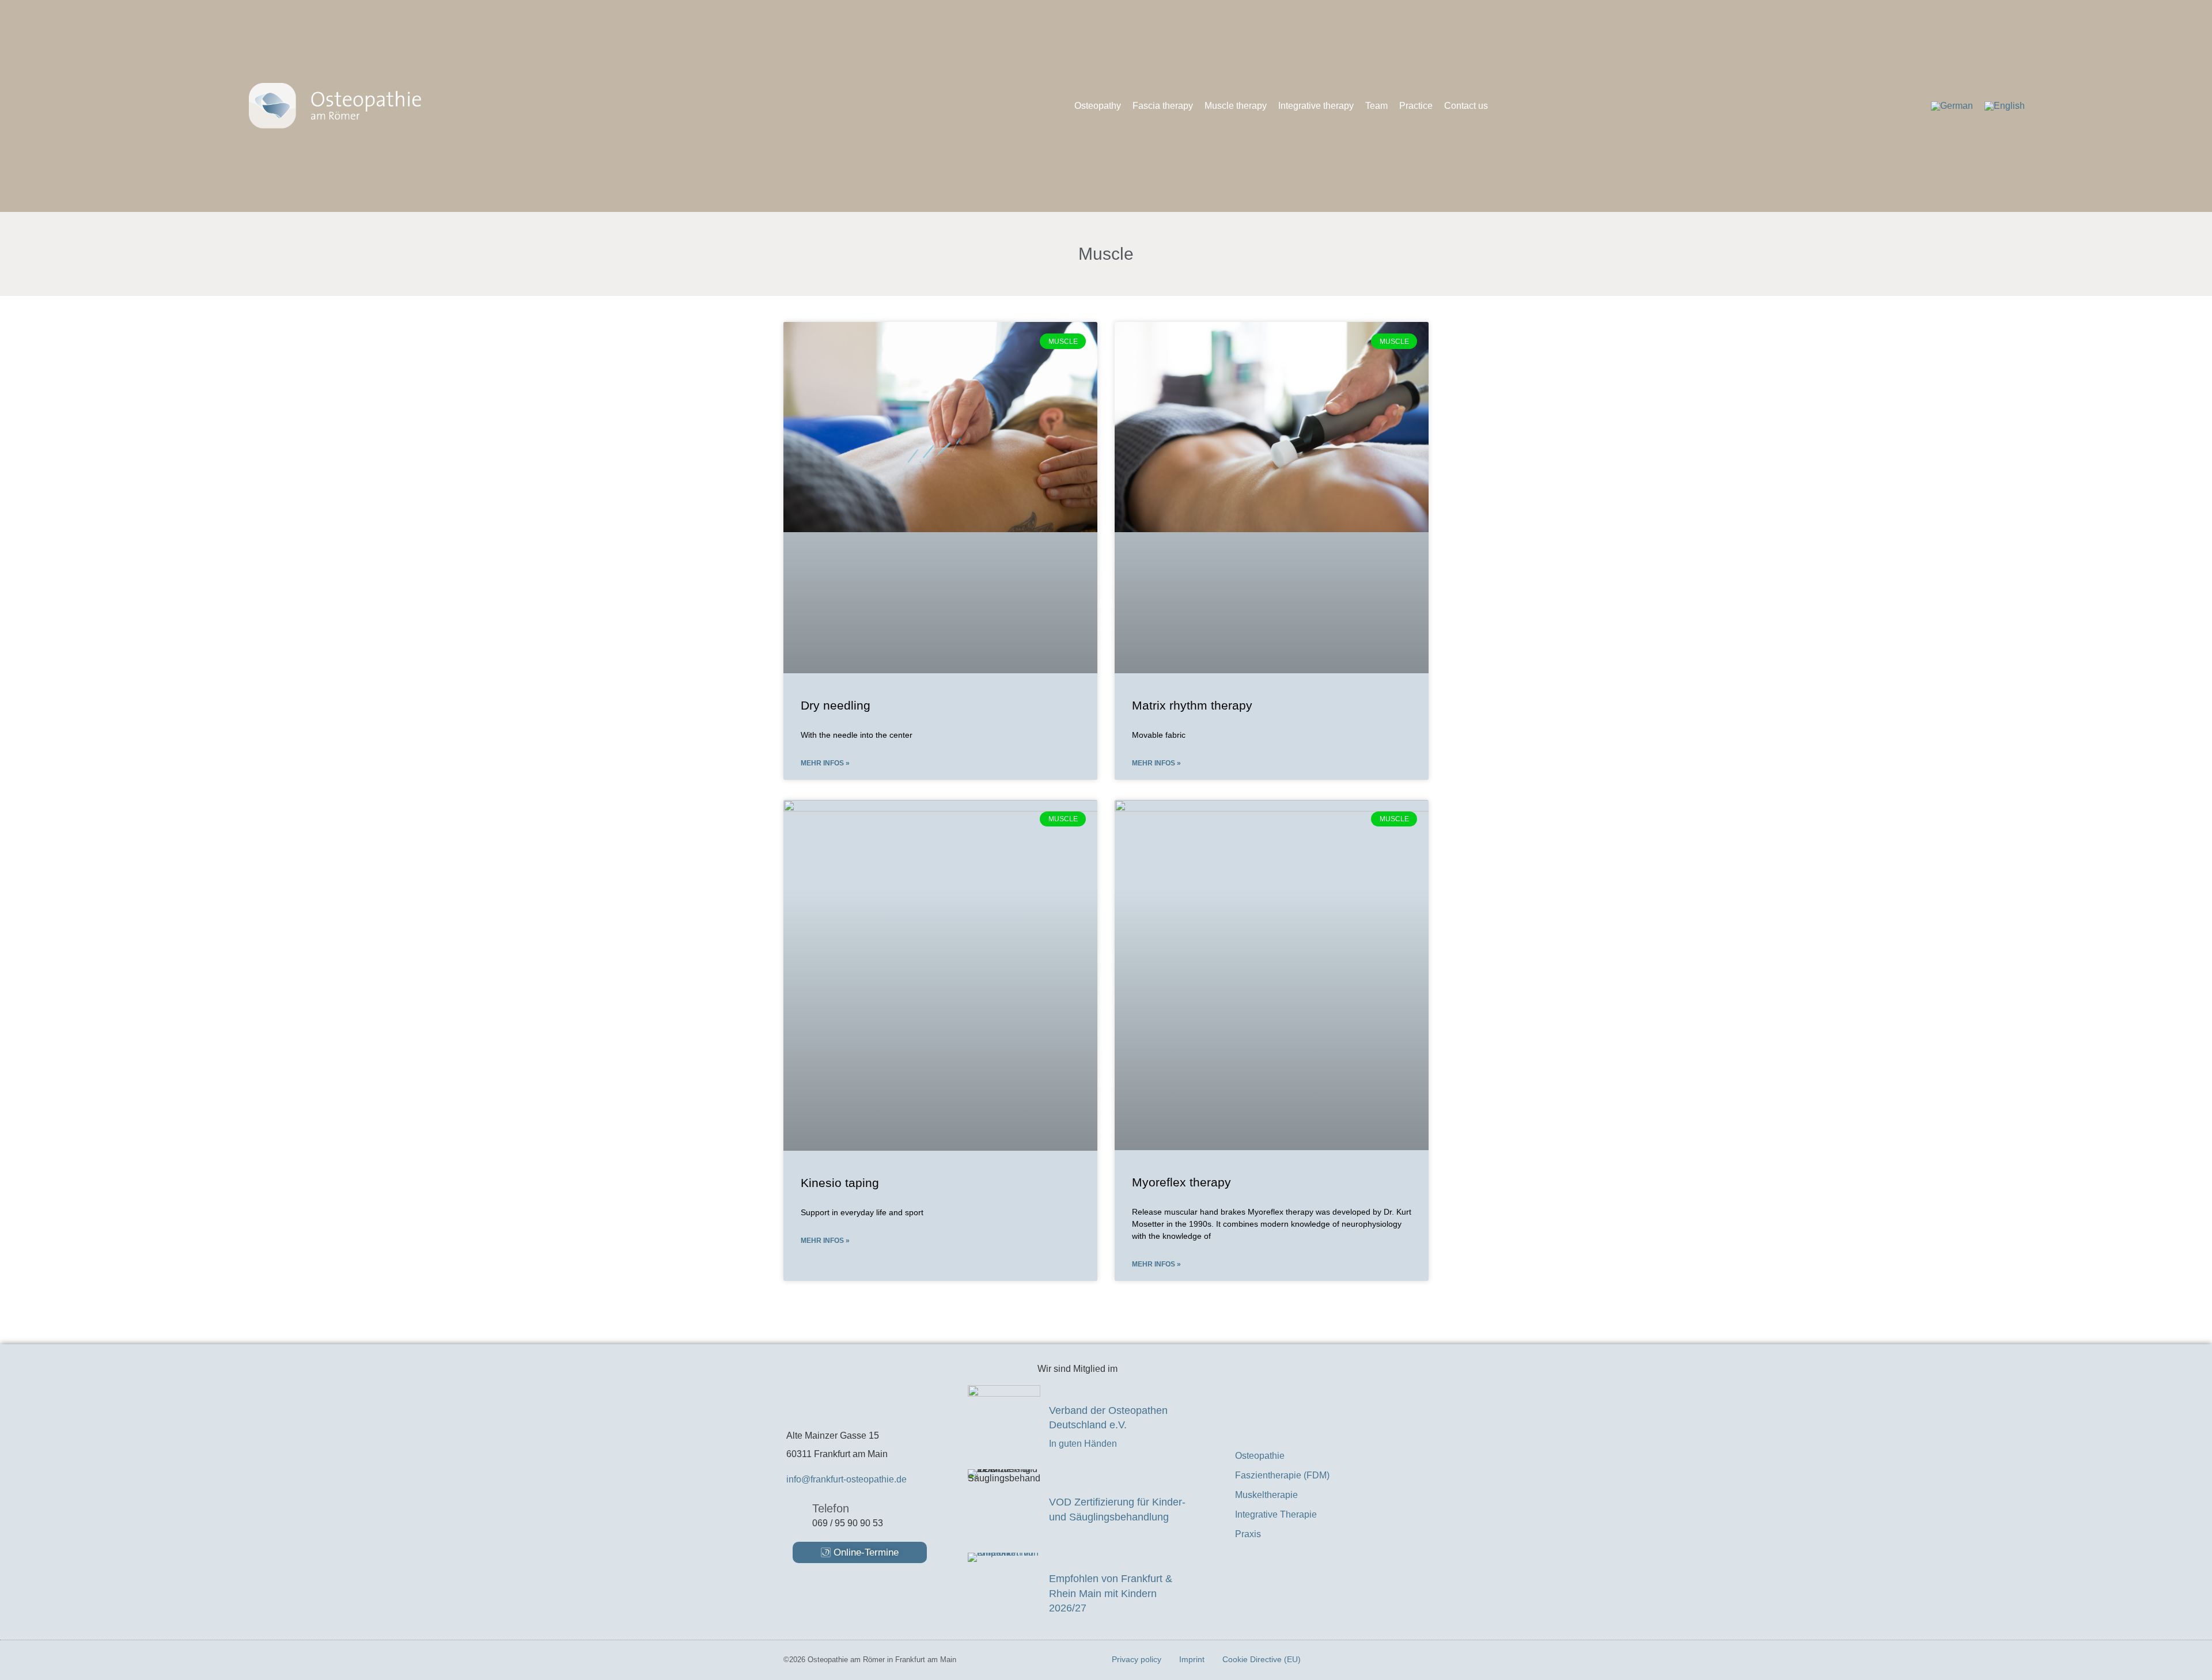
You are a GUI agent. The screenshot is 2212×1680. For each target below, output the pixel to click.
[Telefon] (795, 1513)
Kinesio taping (840, 1183)
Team (1376, 106)
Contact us (1466, 106)
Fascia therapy (1163, 106)
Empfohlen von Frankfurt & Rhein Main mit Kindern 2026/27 (1111, 1593)
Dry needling (836, 705)
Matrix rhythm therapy (1192, 705)
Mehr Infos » (825, 763)
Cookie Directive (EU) (1262, 1659)
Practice (1416, 106)
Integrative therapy (1316, 106)
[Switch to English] (2005, 106)
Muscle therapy (1236, 106)
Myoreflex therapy (1181, 1182)
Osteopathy (1098, 106)
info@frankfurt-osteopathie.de (846, 1479)
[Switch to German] (1952, 106)
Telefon (831, 1508)
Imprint (1192, 1659)
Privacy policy (1137, 1659)
